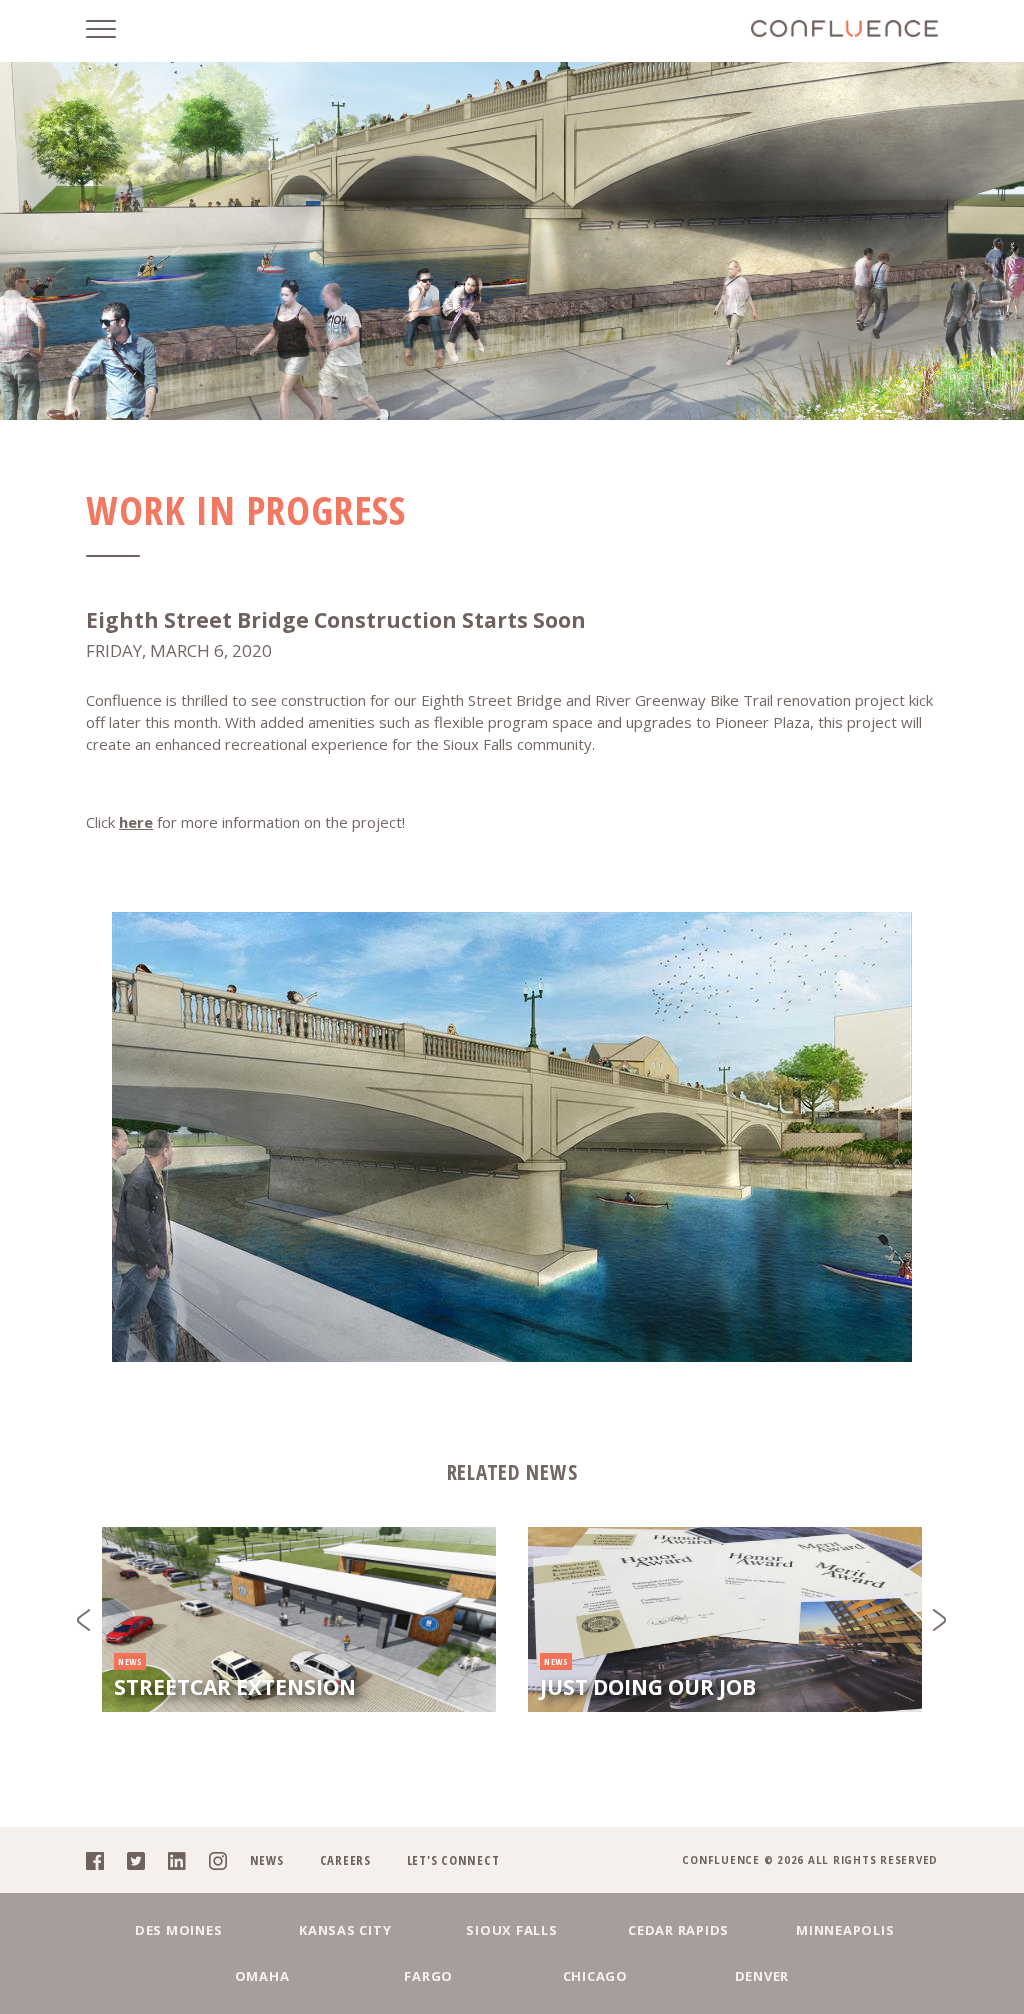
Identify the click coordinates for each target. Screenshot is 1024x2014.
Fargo (428, 1976)
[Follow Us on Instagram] (227, 1860)
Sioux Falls (511, 1930)
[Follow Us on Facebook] (104, 1860)
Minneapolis (845, 1930)
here (136, 822)
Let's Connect (453, 1860)
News (267, 1860)
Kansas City (345, 1930)
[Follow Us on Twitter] (145, 1860)
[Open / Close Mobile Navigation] (116, 31)
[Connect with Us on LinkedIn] (186, 1860)
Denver (762, 1976)
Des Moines (179, 1930)
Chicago (595, 1976)
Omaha (262, 1976)
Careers (345, 1860)
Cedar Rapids (678, 1930)
